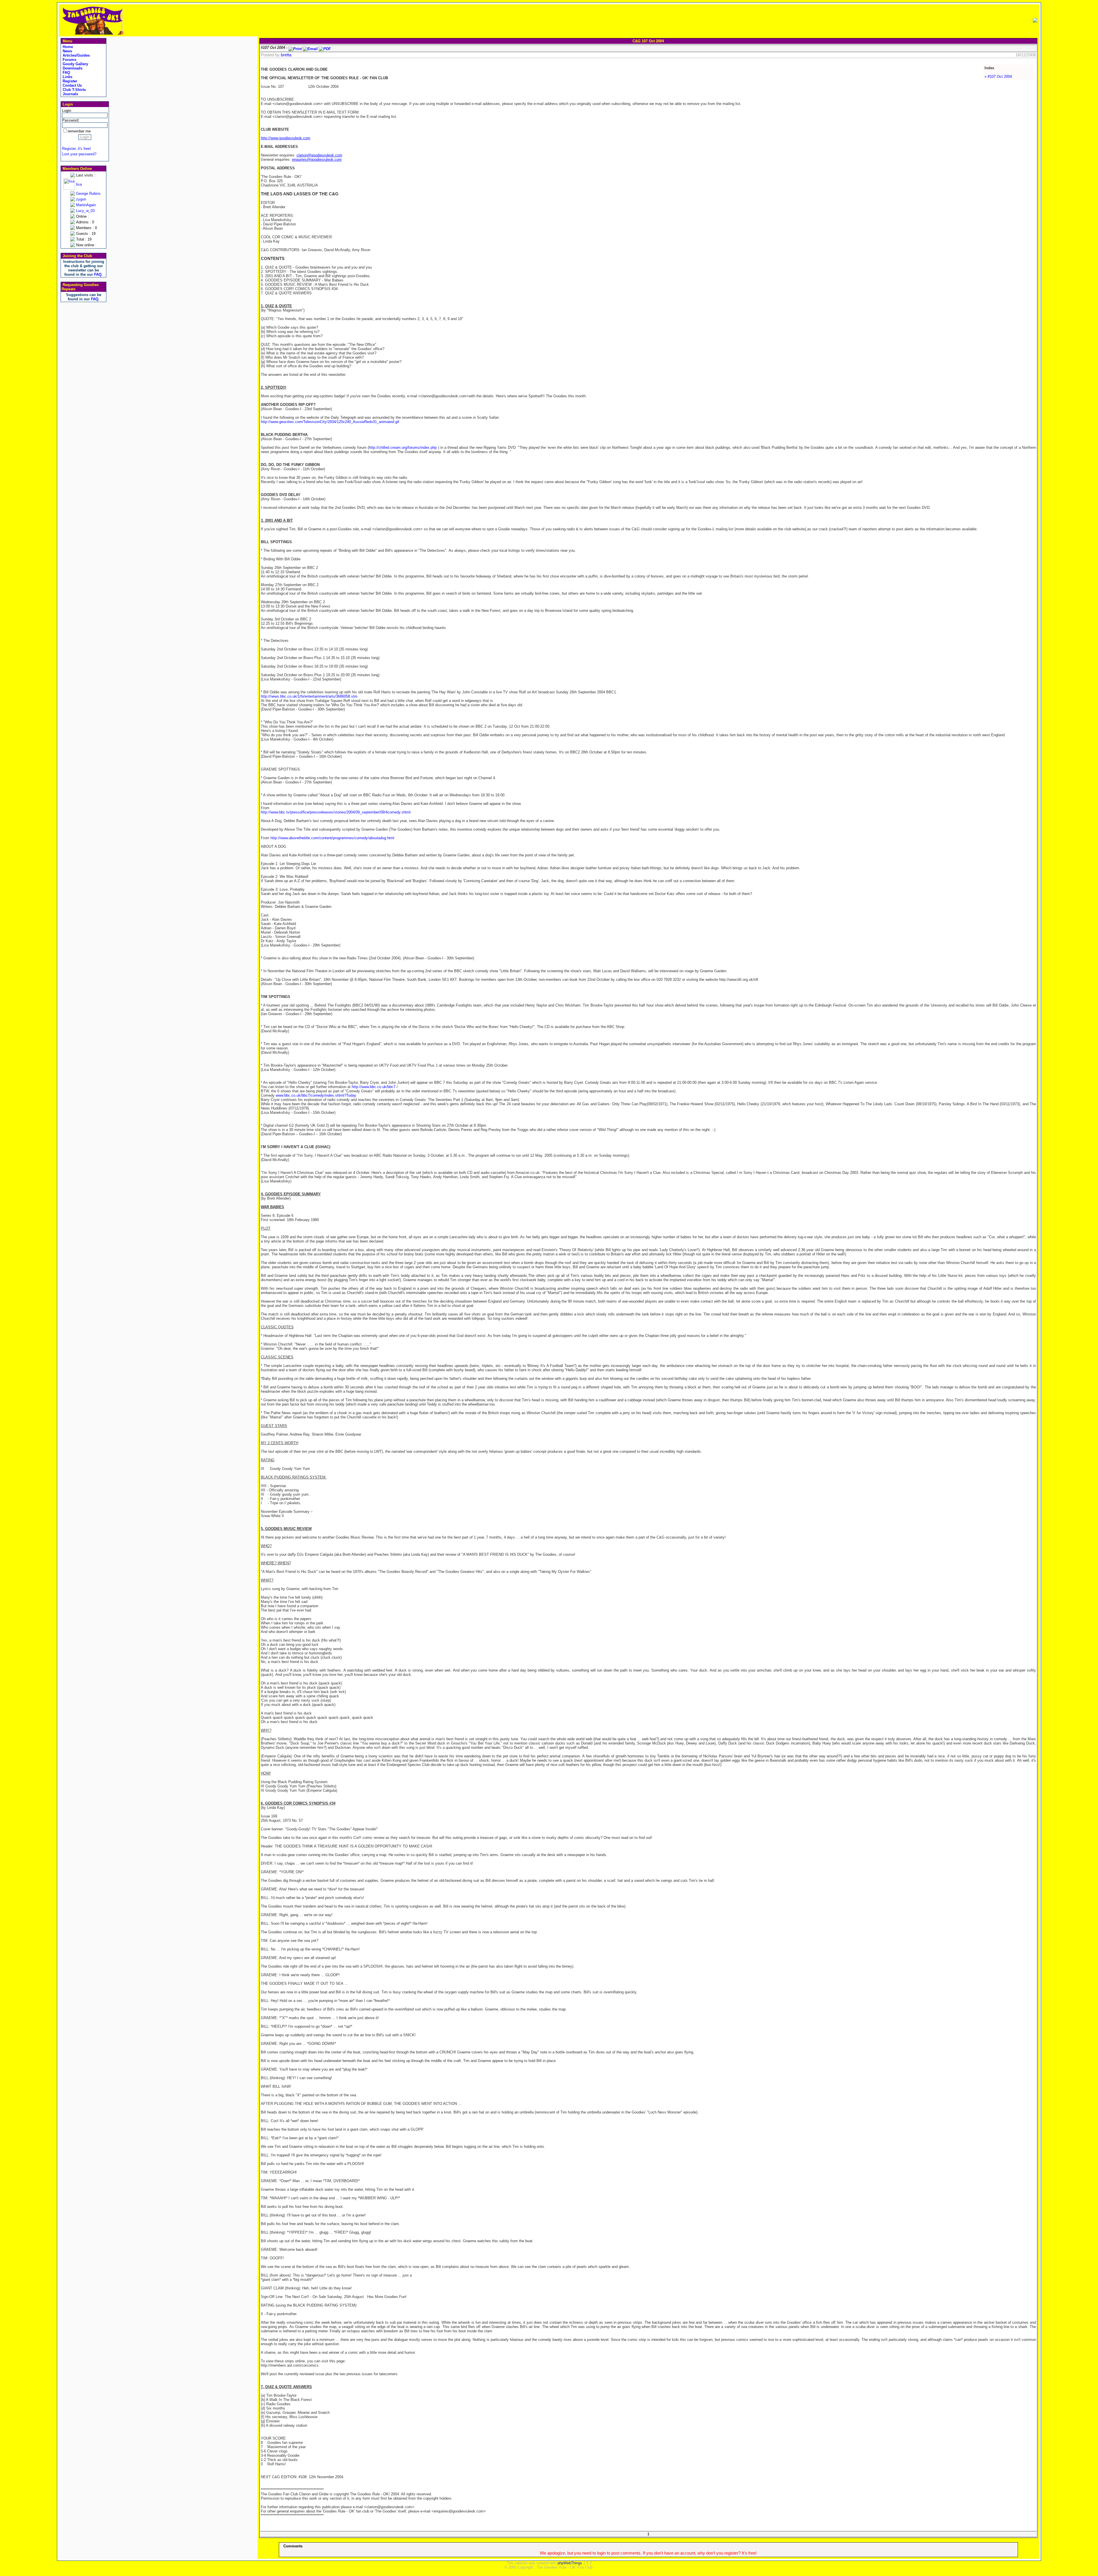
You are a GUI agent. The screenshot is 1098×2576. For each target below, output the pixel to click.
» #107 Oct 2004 (998, 77)
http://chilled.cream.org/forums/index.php (403, 447)
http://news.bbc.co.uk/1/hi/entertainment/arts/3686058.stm (309, 696)
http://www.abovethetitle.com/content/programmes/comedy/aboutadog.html (332, 838)
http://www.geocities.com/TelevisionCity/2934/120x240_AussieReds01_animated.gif (330, 422)
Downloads (72, 68)
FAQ (66, 73)
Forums (69, 60)
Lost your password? (79, 154)
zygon (81, 199)
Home (67, 47)
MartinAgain (86, 205)
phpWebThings (570, 2563)
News (67, 51)
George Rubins (88, 194)
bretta (286, 55)
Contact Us (72, 85)
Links (67, 77)
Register (69, 81)
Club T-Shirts (74, 90)
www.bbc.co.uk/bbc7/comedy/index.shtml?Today (316, 1095)
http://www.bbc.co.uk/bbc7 (374, 1087)
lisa (79, 184)
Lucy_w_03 (85, 211)
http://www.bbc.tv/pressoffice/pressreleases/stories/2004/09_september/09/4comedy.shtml (336, 812)
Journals (70, 94)
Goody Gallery (75, 64)
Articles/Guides (76, 55)
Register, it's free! (76, 149)
